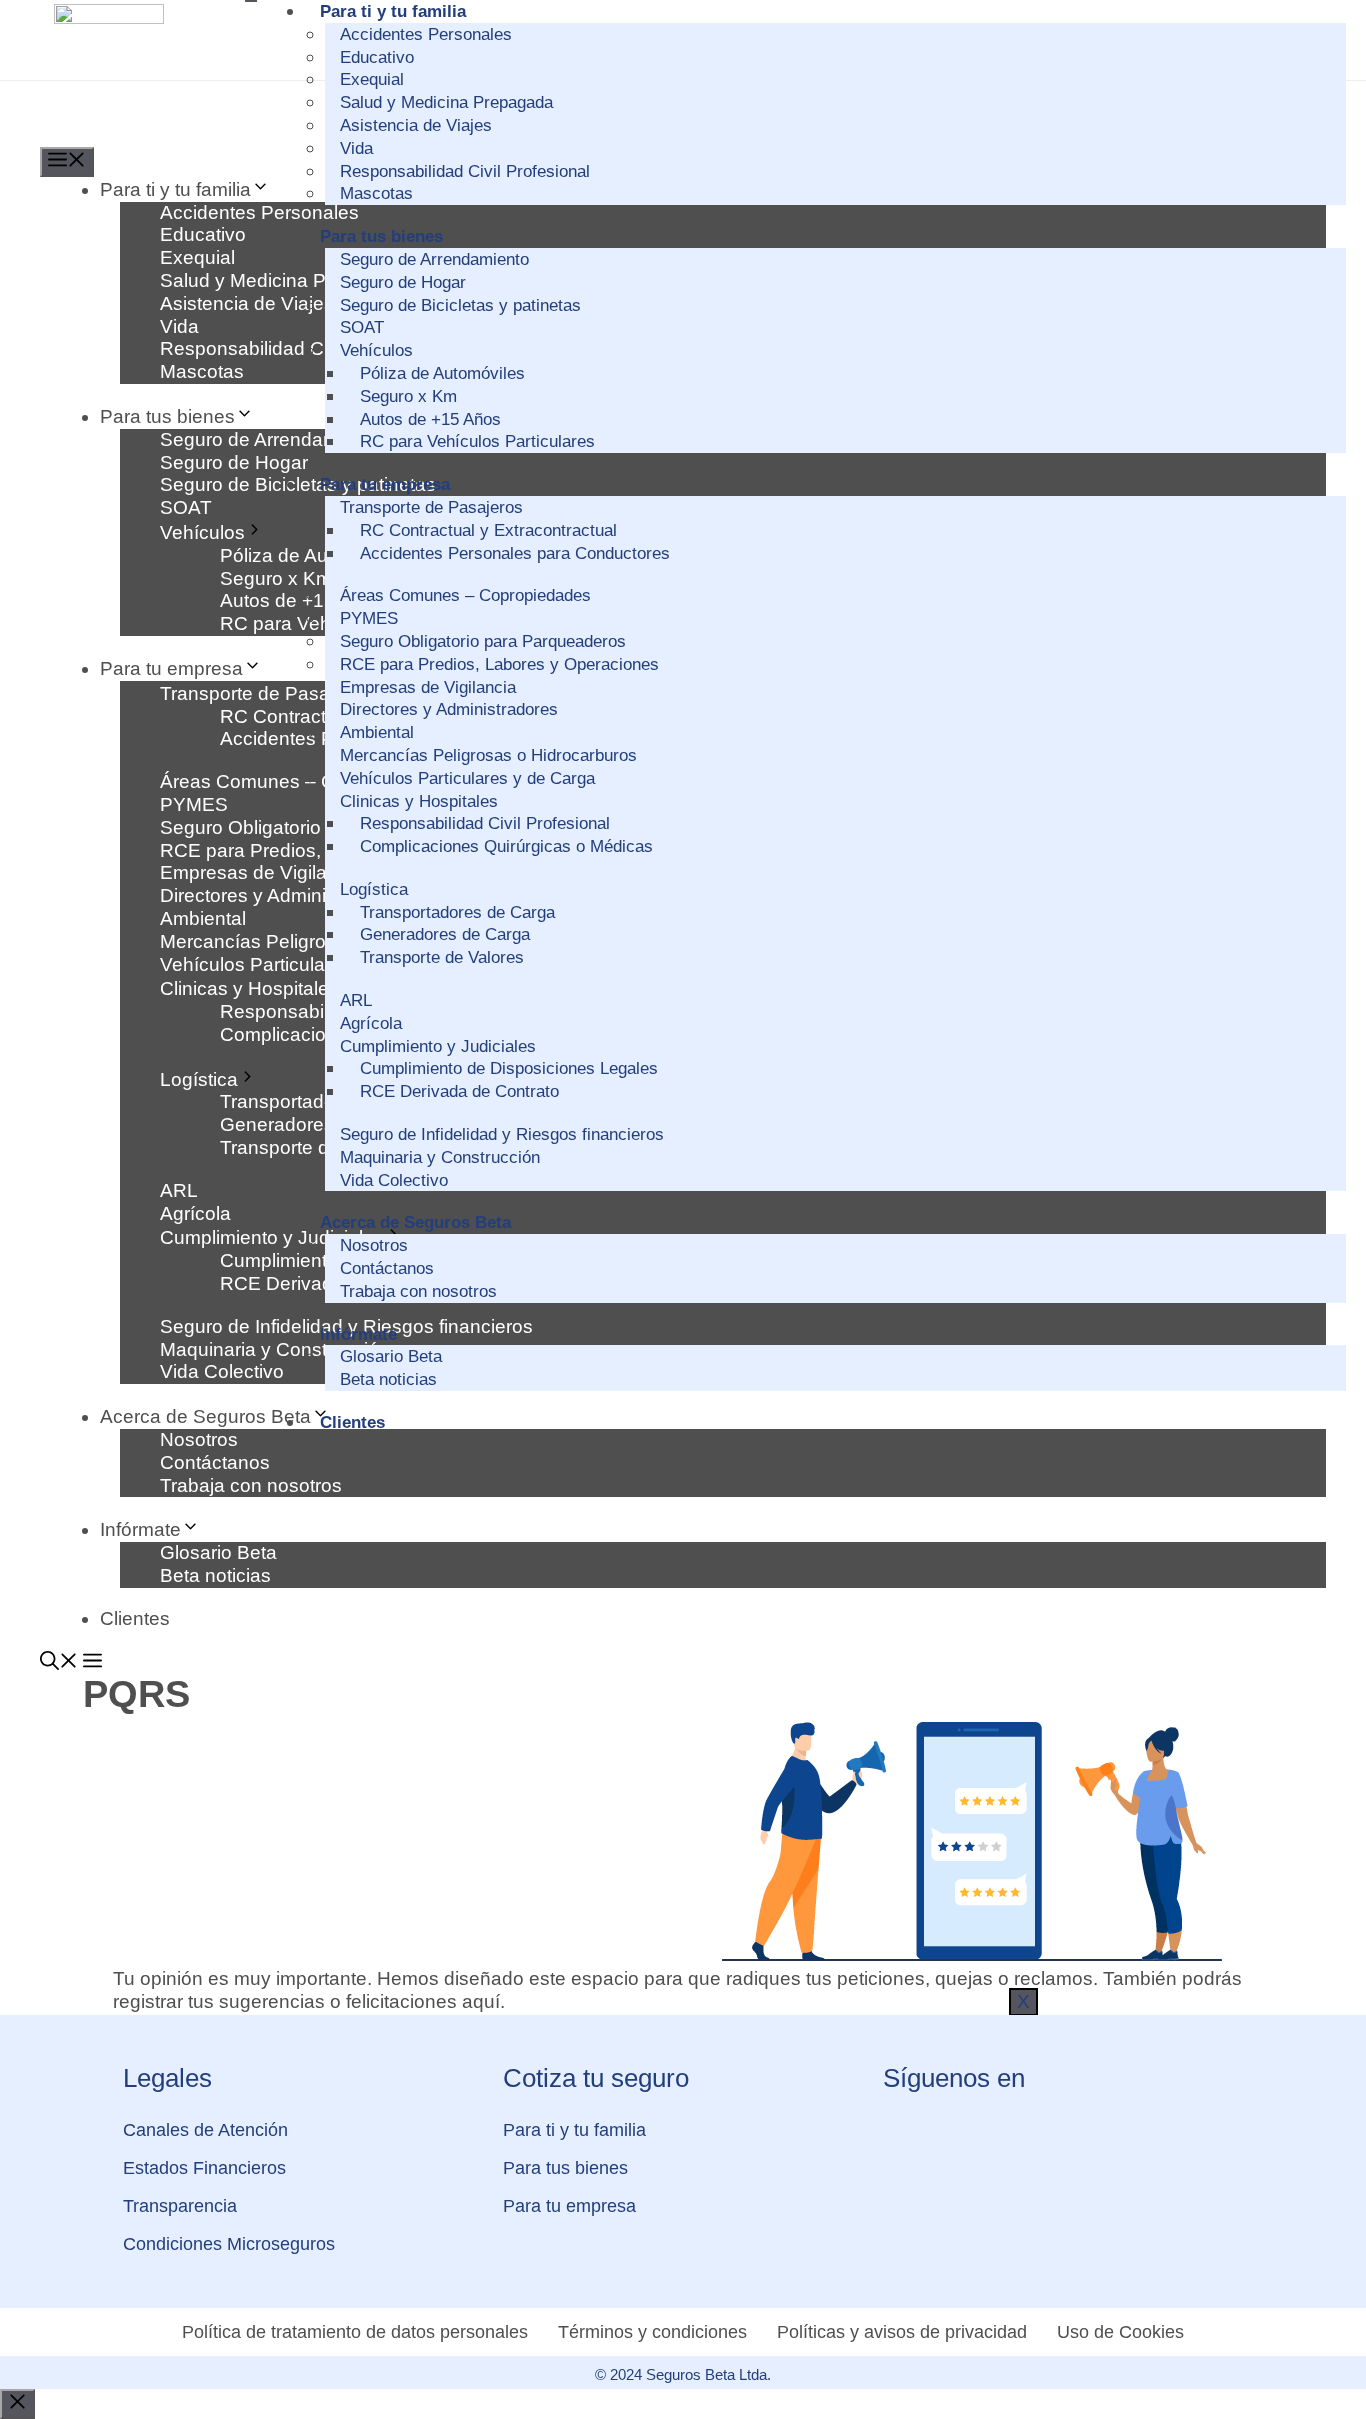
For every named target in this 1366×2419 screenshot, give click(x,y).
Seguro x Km (408, 396)
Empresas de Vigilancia (428, 687)
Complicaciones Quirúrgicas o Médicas (506, 846)
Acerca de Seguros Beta (415, 1222)
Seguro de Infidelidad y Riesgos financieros (502, 1134)
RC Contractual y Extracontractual (488, 530)
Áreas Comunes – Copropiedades (465, 595)
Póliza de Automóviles (442, 373)
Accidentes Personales (426, 34)
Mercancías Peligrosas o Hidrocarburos (488, 755)
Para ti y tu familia (393, 11)
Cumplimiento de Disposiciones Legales (509, 1068)
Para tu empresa (385, 484)
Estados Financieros (204, 2168)
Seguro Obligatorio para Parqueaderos (483, 641)
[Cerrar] (17, 2404)
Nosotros (374, 1245)
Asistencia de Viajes (416, 125)
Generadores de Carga (445, 934)
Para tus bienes (381, 236)
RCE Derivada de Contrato (459, 1091)
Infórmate (358, 1334)
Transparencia (180, 2206)
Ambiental (377, 732)
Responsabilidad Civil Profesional (465, 171)
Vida (356, 148)
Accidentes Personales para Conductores (515, 553)
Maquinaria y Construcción (440, 1157)
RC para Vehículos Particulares (477, 441)
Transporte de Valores (442, 957)
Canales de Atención (205, 2130)
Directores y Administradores (449, 709)
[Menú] (67, 162)
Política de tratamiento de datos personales (355, 2332)
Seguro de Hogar (403, 282)
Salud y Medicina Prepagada (446, 102)
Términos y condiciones (652, 2332)
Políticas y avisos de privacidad (902, 2332)
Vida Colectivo (394, 1180)
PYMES (369, 618)
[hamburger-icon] (251, 1)
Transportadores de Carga (457, 912)
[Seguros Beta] (130, 134)
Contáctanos (387, 1268)
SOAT (362, 327)
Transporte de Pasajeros (431, 507)
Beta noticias (388, 1379)
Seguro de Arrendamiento (434, 259)
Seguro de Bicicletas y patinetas (460, 305)
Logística (374, 889)
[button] (59, 1663)
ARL (356, 1000)
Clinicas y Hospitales (419, 801)
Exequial (372, 79)
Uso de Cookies (1120, 2332)
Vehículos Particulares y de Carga (467, 778)
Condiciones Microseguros (229, 2244)
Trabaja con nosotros (418, 1291)
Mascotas (376, 193)
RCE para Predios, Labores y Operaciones (499, 664)
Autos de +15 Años (430, 419)
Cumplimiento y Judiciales (438, 1046)
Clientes (352, 1422)
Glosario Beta (391, 1356)
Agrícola (371, 1023)
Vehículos (376, 350)
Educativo (377, 57)
